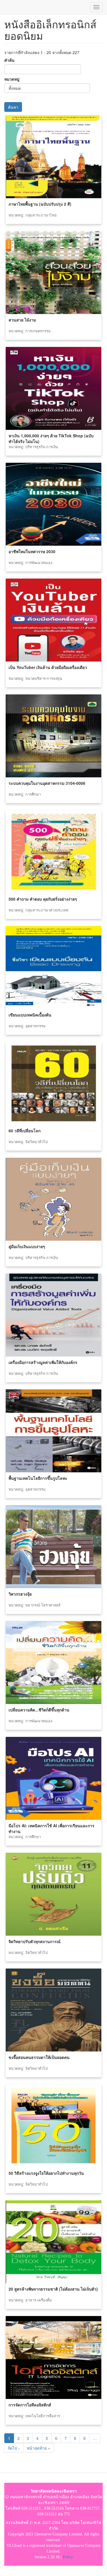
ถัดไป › (14, 2448)
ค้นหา (13, 107)
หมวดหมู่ (12, 79)
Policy (68, 2557)
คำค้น (9, 60)
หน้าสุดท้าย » (39, 2448)
